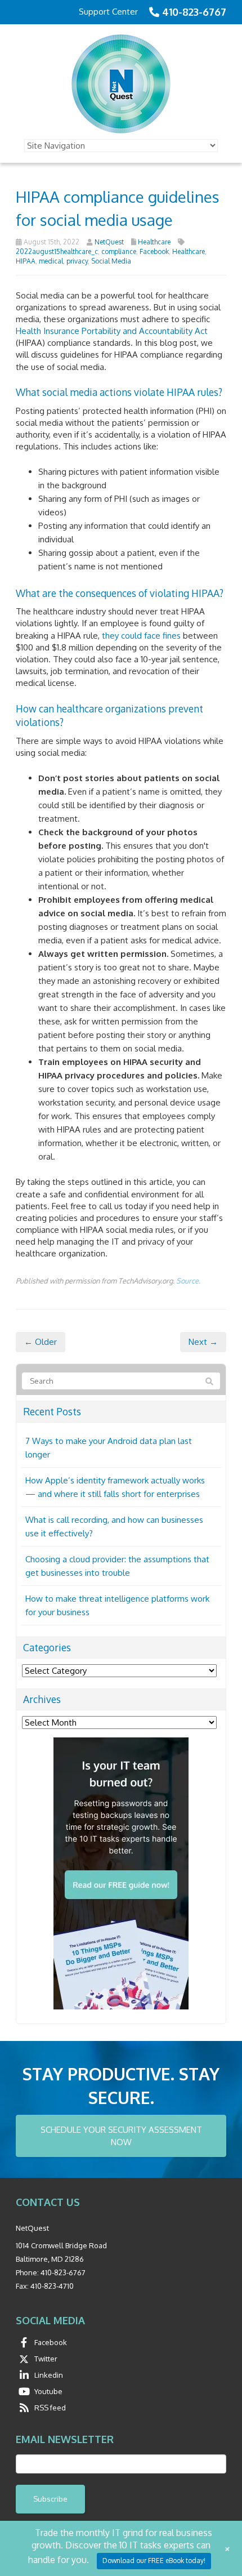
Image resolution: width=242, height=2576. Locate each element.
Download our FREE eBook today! (154, 2561)
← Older (41, 1342)
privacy (77, 261)
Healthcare (154, 242)
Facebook (154, 251)
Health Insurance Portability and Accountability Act (112, 331)
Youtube (48, 2391)
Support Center (108, 12)
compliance (119, 251)
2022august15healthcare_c (57, 251)
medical (51, 261)
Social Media (111, 261)
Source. (188, 1281)
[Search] (209, 1381)
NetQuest (109, 242)
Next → (203, 1342)
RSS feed (50, 2408)
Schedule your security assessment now (121, 2136)
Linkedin (49, 2375)
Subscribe (50, 2499)
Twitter (46, 2359)
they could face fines (141, 636)
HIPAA (26, 261)
